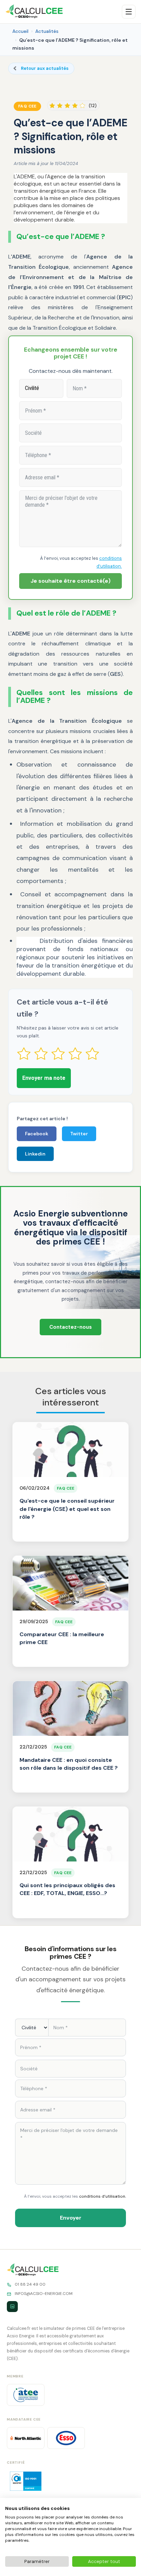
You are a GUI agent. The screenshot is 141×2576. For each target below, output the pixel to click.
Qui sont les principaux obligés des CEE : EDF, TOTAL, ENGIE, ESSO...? (67, 1889)
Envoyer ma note (44, 1078)
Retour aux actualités (45, 68)
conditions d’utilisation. (102, 2196)
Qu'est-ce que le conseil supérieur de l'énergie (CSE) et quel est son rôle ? (67, 1509)
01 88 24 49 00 (30, 2284)
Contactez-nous (70, 1327)
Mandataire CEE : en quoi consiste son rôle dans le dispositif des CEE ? (69, 1764)
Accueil (20, 31)
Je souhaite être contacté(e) (70, 581)
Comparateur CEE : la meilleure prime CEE (62, 1638)
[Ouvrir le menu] (129, 12)
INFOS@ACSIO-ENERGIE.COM (44, 2294)
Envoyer (71, 2218)
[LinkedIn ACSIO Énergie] (12, 2307)
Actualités (47, 31)
